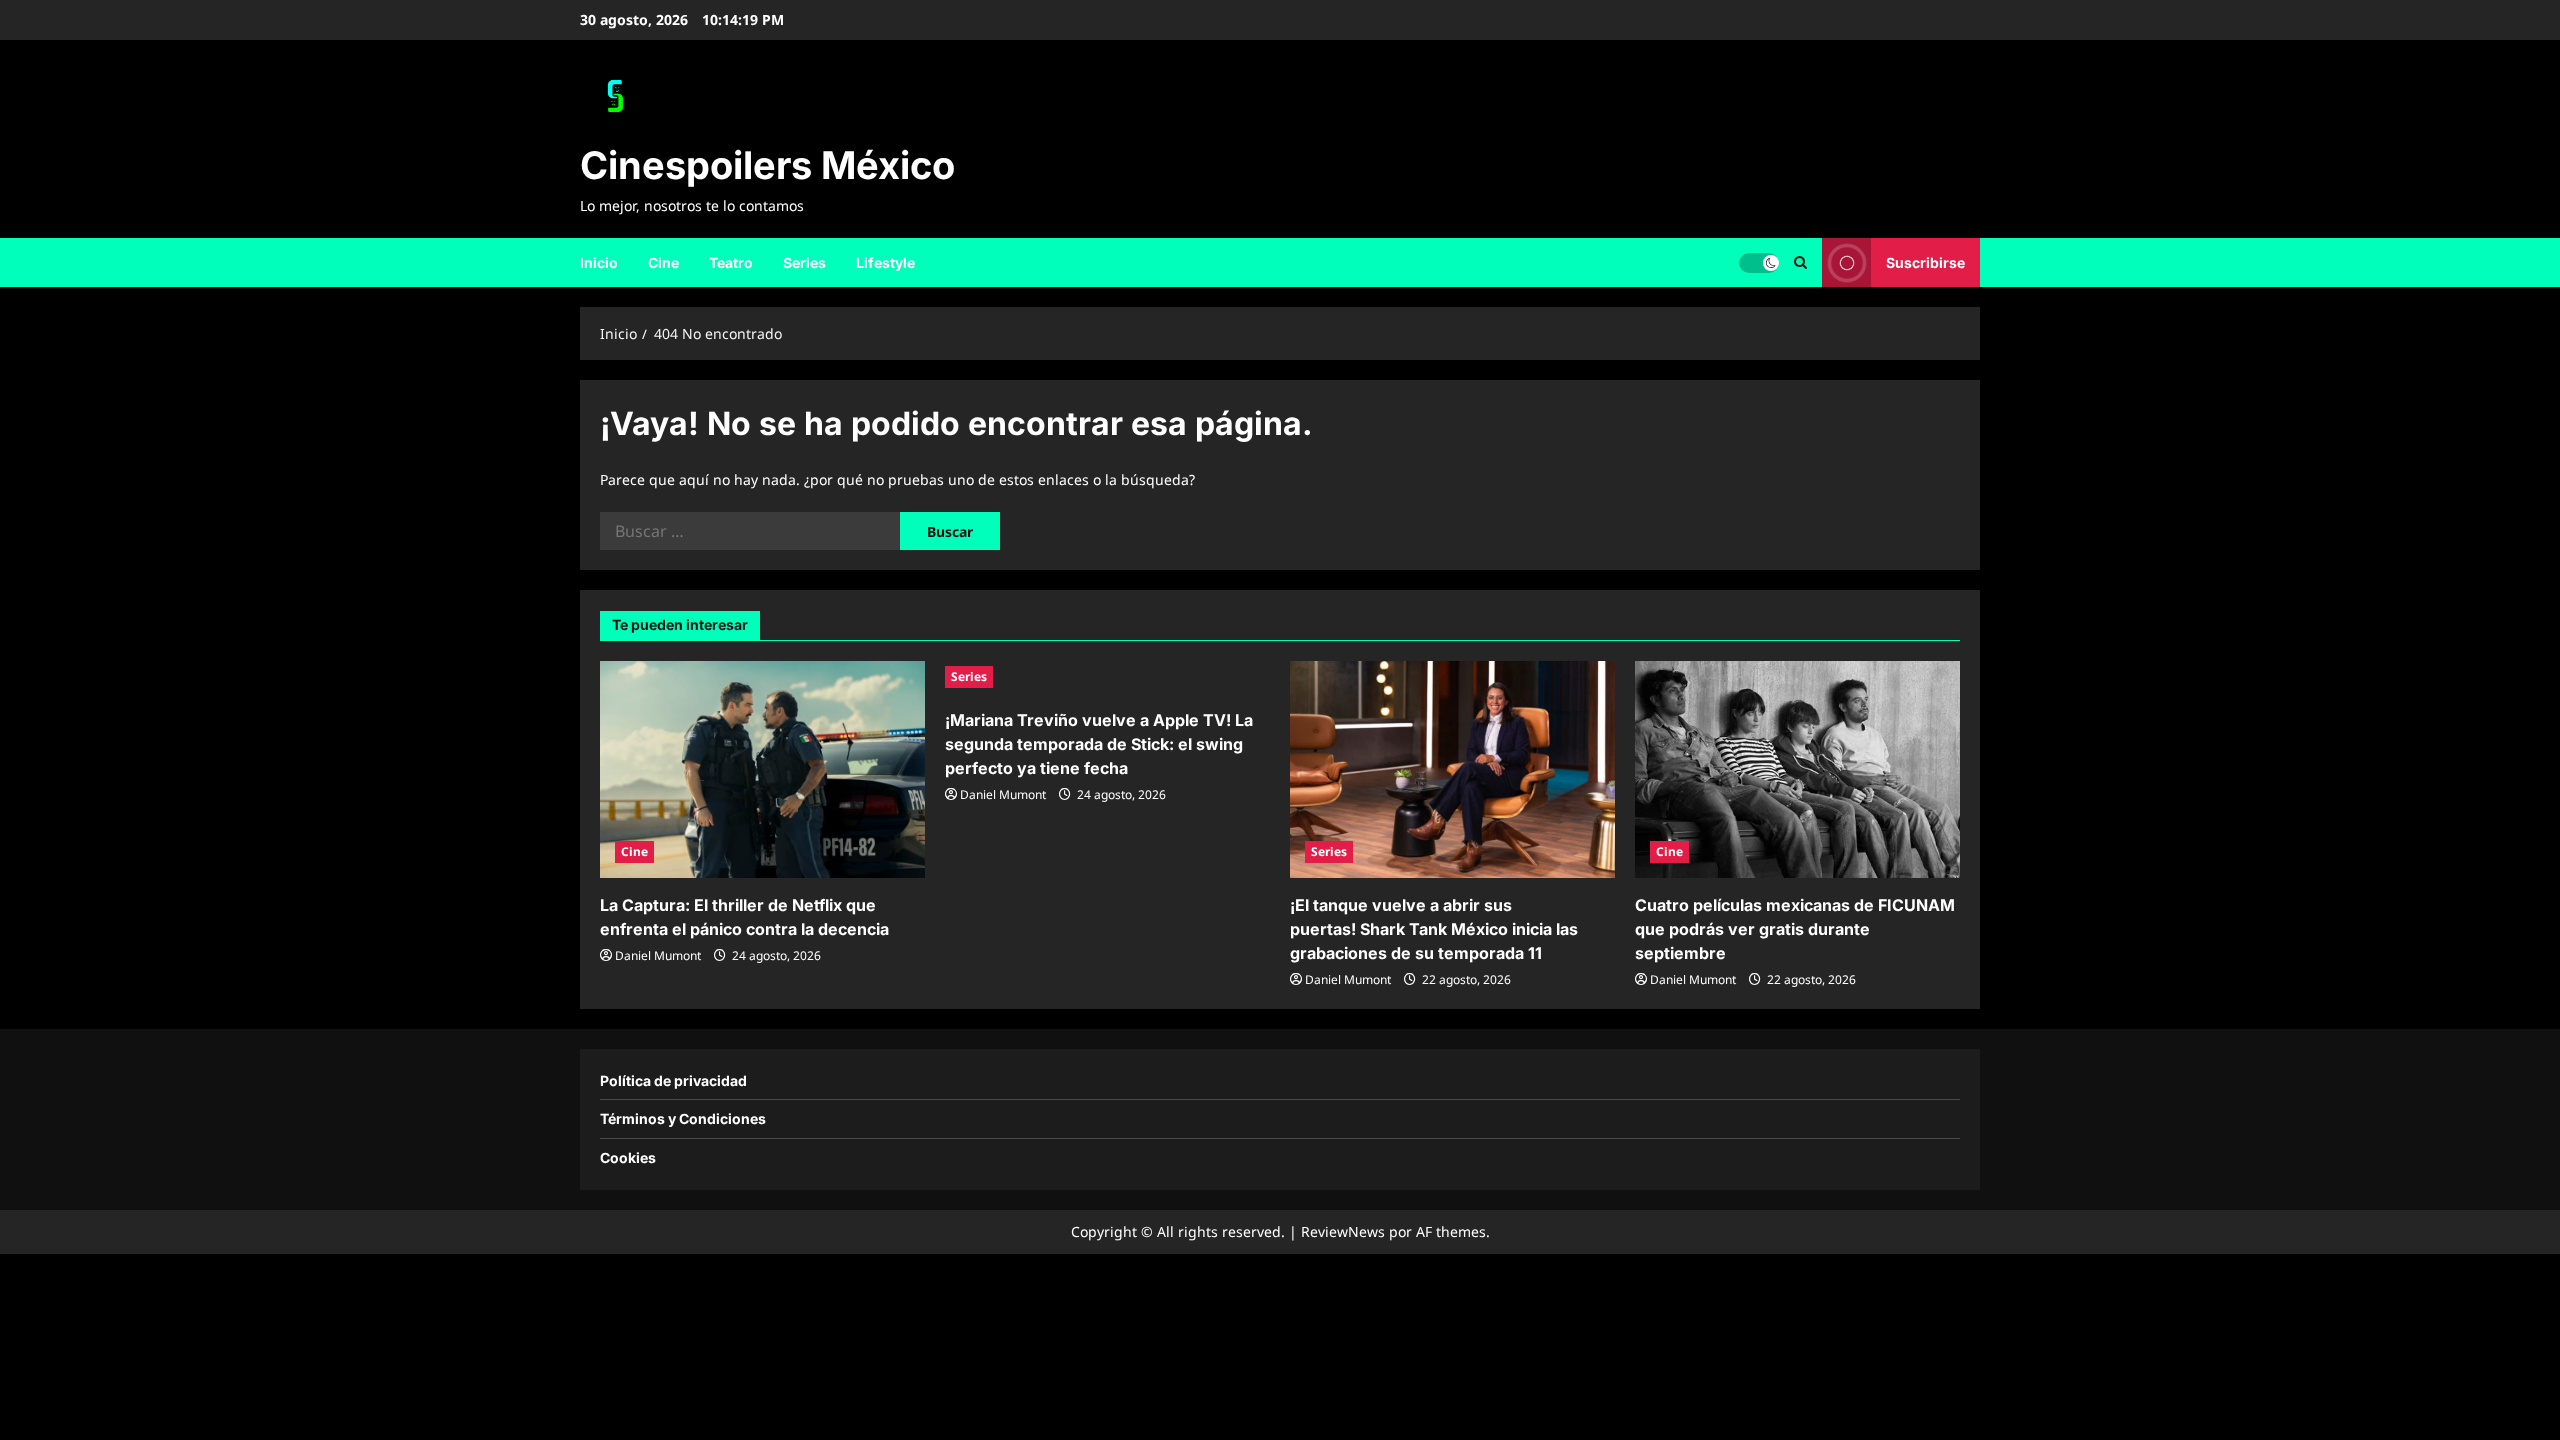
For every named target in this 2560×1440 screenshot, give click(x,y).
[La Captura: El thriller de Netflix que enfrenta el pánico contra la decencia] (762, 769)
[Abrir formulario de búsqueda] (1800, 262)
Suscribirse (1925, 261)
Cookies (628, 1157)
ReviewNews (1343, 1231)
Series (804, 262)
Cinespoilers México (767, 165)
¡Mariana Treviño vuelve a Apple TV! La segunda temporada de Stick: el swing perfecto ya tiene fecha (1099, 744)
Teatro (731, 262)
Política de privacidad (673, 1080)
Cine (663, 262)
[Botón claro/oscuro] (1759, 262)
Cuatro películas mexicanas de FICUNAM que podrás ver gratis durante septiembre (1795, 929)
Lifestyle (885, 262)
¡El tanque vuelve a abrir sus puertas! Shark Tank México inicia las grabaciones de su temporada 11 (1434, 929)
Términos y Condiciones (683, 1118)
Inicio (599, 262)
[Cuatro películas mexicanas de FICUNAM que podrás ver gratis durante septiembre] (1797, 769)
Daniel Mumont (658, 955)
